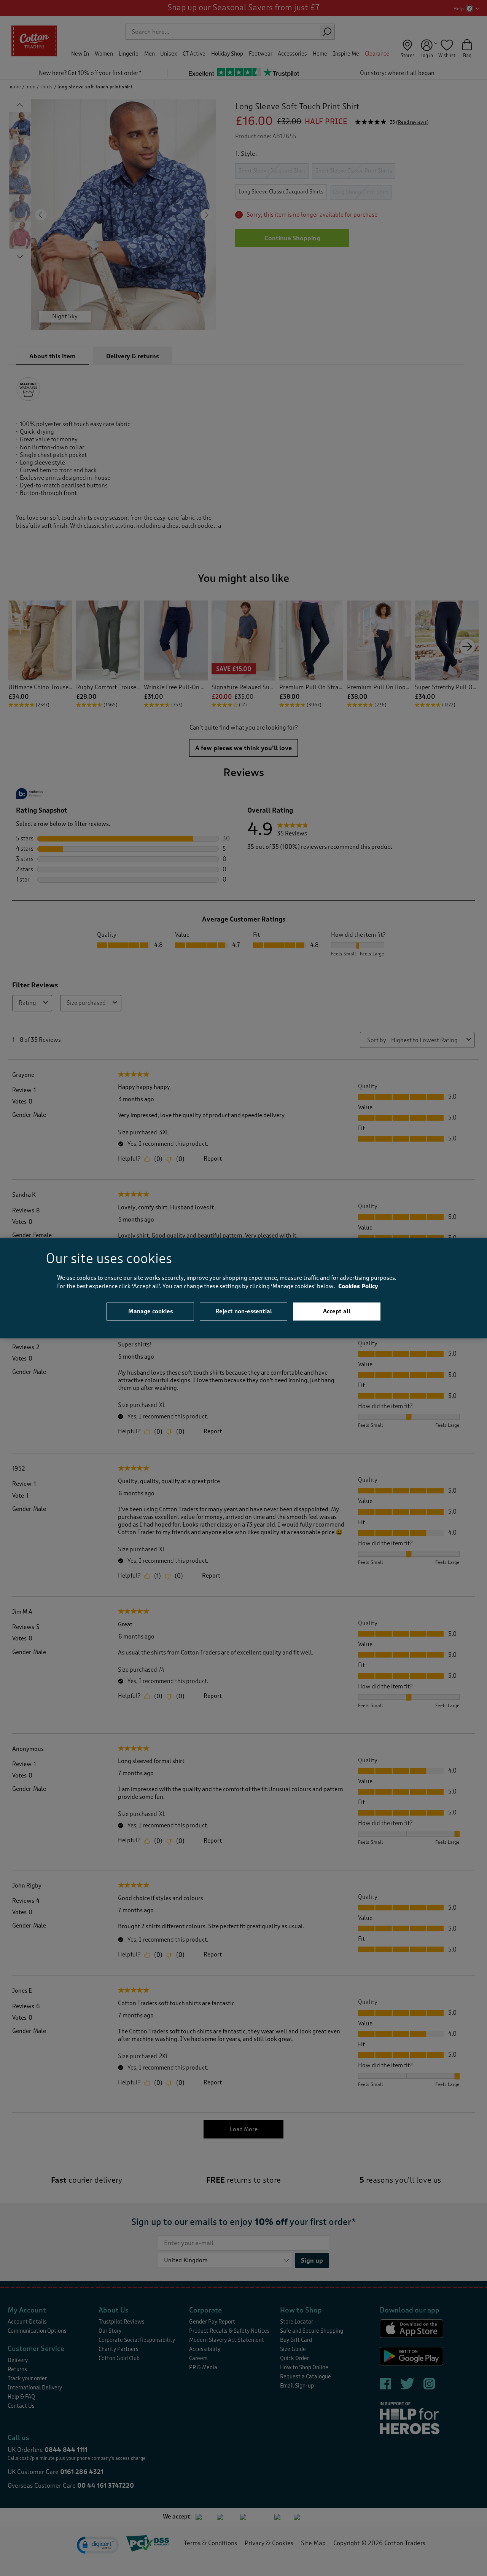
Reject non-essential (244, 1311)
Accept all (337, 1311)
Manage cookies (150, 1311)
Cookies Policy (358, 1286)
